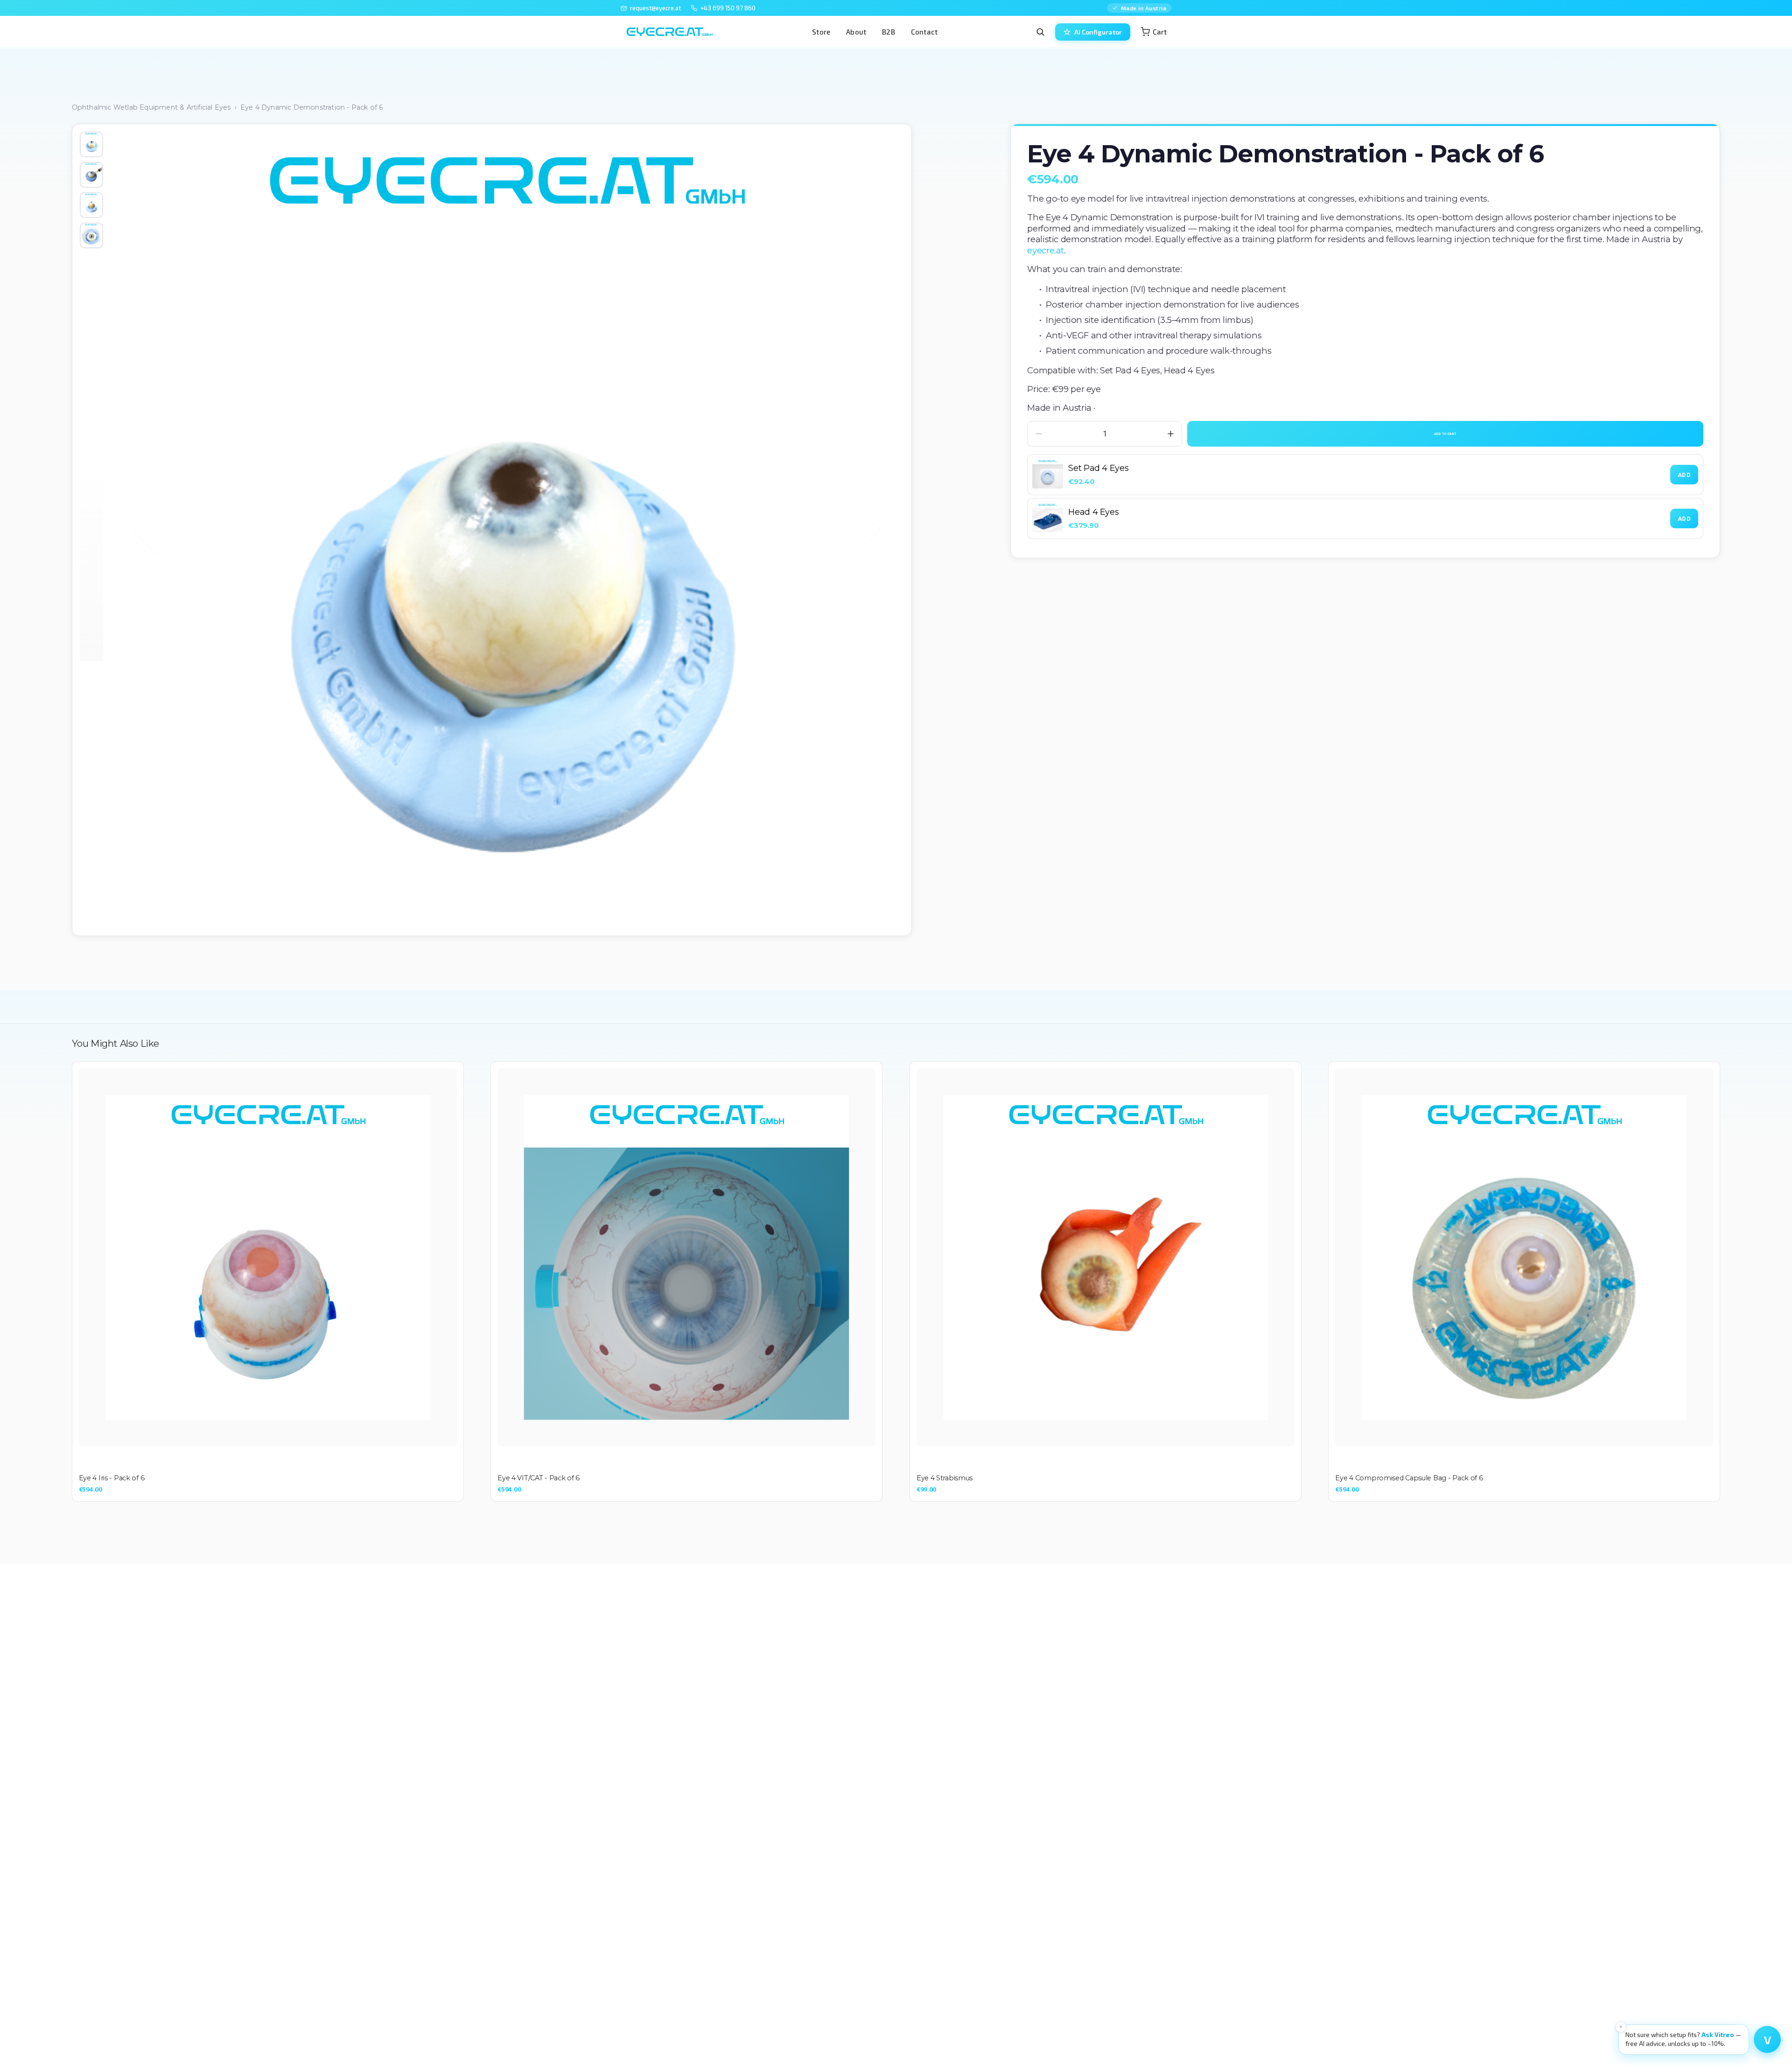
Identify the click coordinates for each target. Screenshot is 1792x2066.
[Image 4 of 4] (91, 235)
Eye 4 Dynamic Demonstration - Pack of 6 (312, 107)
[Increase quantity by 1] (1171, 434)
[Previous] (157, 530)
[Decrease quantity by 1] (1039, 434)
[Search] (1040, 32)
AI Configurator (1098, 32)
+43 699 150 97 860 (728, 8)
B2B (889, 32)
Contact (924, 32)
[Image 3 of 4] (91, 205)
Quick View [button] (268, 1257)
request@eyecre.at (655, 8)
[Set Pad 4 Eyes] (1048, 475)
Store (821, 32)
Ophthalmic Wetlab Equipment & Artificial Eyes (151, 107)
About (856, 32)
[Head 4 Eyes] (1048, 518)
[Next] (855, 530)
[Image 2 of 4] (91, 175)
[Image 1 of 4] (91, 144)
